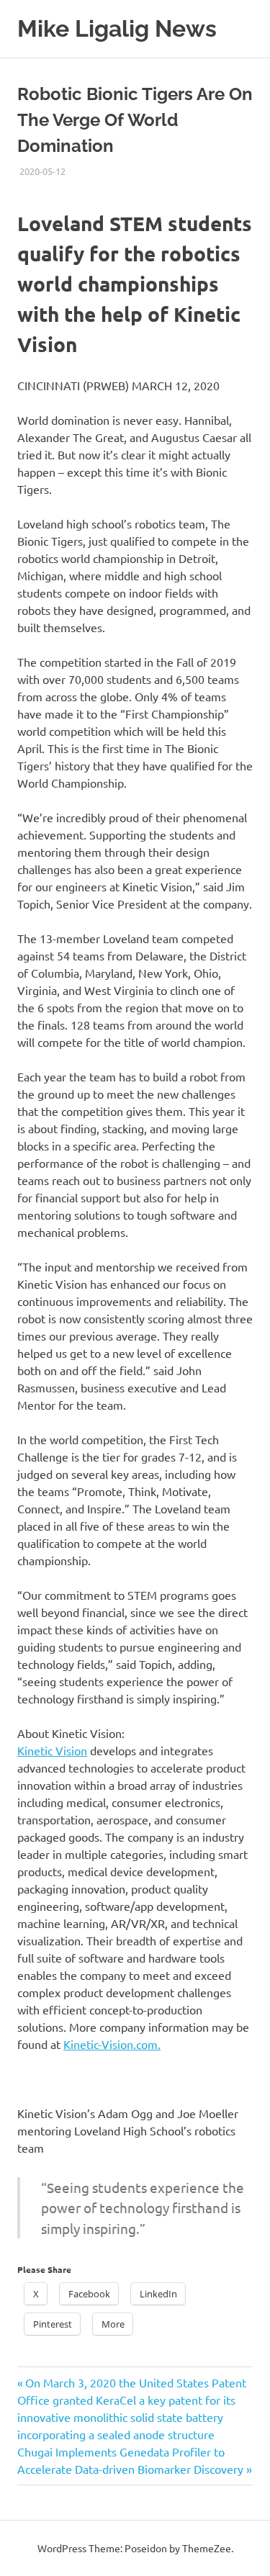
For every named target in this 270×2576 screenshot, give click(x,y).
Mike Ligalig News (117, 28)
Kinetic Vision (52, 1750)
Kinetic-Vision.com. (112, 2044)
